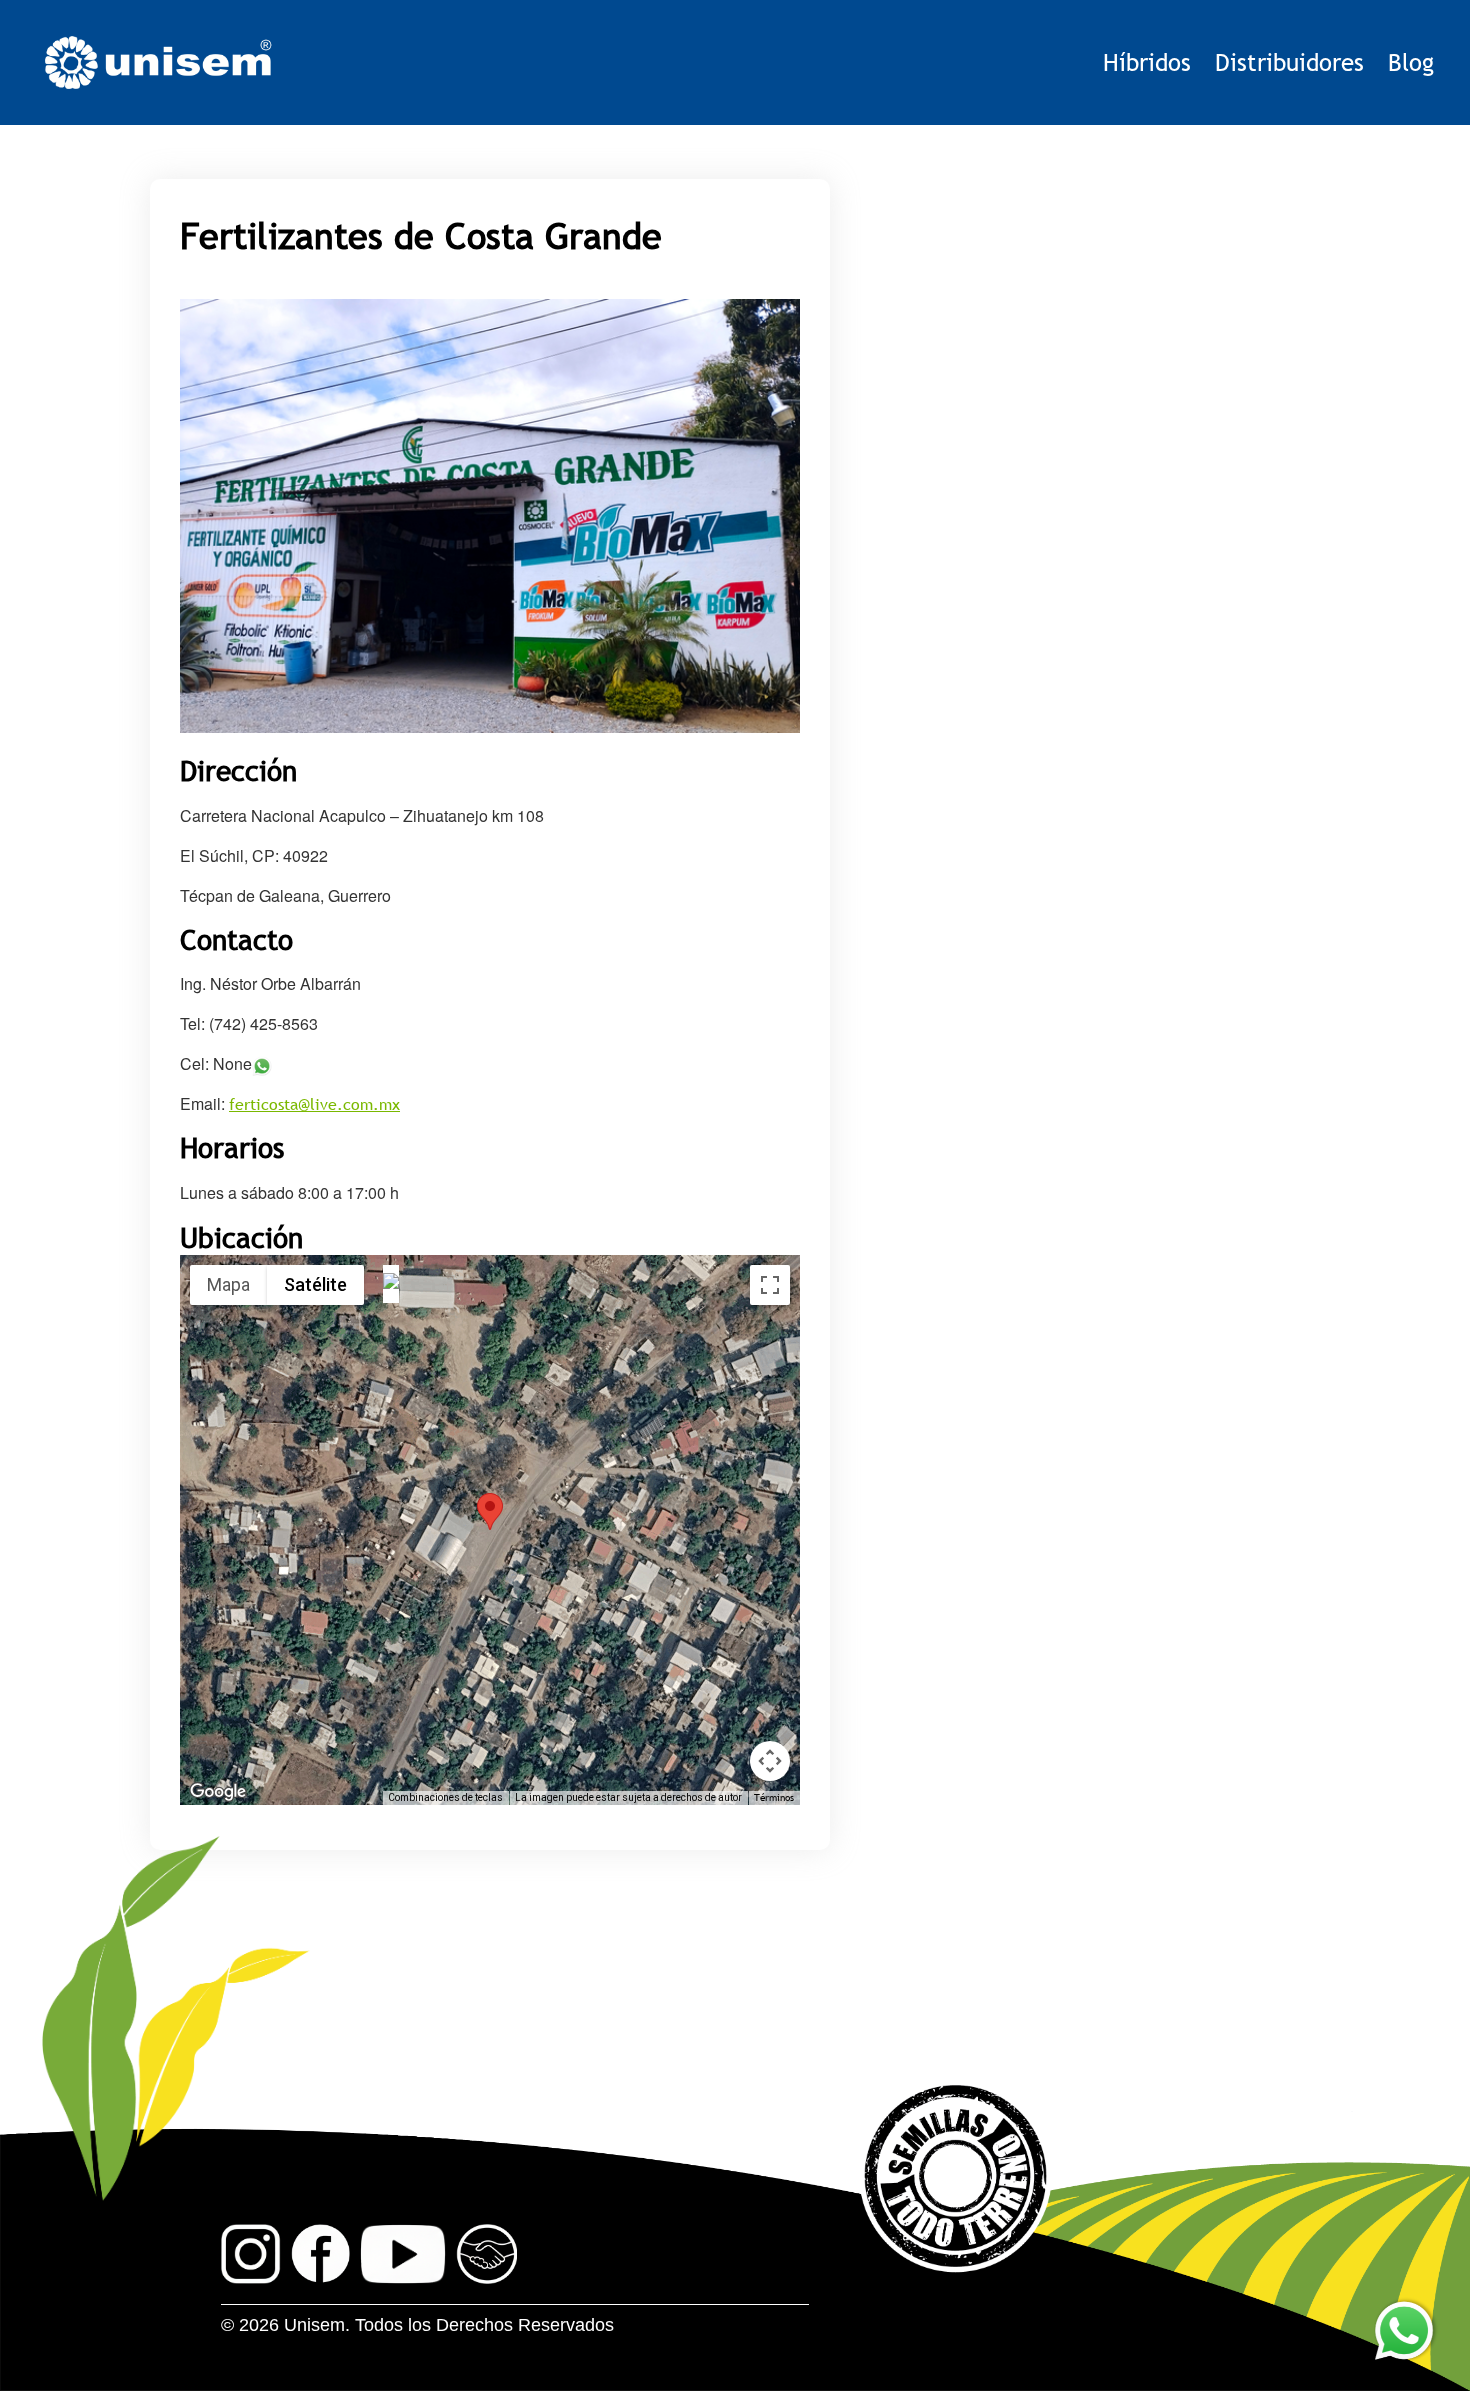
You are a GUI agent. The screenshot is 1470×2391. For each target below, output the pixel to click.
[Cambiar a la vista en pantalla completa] (770, 1285)
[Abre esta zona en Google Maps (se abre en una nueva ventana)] (218, 1792)
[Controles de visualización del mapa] (770, 1761)
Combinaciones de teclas (445, 1797)
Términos (774, 1797)
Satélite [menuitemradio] (315, 1284)
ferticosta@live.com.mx (314, 1104)
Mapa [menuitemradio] (228, 1284)
